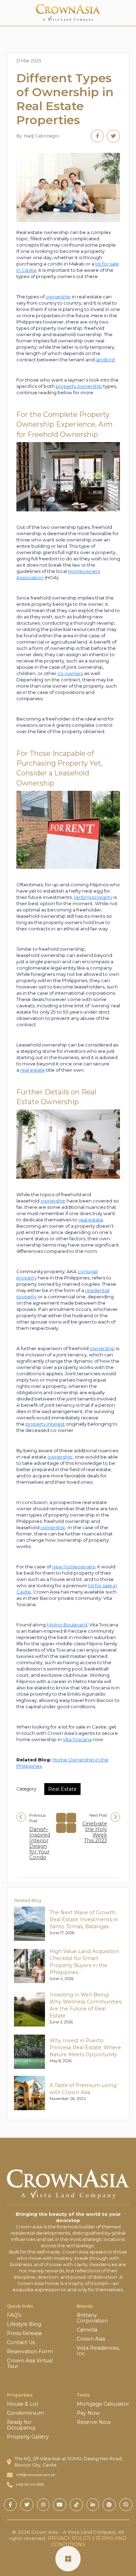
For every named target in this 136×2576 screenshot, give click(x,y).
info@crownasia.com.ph (36, 2475)
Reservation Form (30, 2351)
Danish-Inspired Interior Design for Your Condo (40, 1843)
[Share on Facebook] (97, 136)
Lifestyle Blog (24, 2324)
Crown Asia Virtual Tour (30, 2363)
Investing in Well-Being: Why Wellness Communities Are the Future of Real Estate (85, 2005)
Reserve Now (94, 2422)
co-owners (70, 673)
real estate (33, 1070)
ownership (58, 297)
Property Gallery (28, 2437)
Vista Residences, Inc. (98, 2351)
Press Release (25, 2333)
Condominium (25, 2413)
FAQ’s (14, 2315)
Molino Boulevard (67, 1625)
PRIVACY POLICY (69, 2538)
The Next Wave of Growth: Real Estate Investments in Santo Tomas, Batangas (84, 1919)
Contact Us (21, 2342)
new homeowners (74, 1567)
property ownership (79, 386)
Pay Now (88, 2413)
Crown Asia (91, 2339)
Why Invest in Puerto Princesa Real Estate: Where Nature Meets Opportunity (85, 2048)
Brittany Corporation (92, 2318)
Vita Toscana (77, 1739)
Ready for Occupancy (21, 2425)
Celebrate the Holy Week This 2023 (95, 1832)
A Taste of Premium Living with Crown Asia (83, 2089)
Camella (87, 2330)
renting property (93, 897)
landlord (105, 360)
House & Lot (23, 2404)
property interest (45, 1424)
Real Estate (62, 1789)
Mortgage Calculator (103, 2404)
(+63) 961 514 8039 (30, 2485)
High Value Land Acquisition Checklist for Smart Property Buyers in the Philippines (84, 1962)
